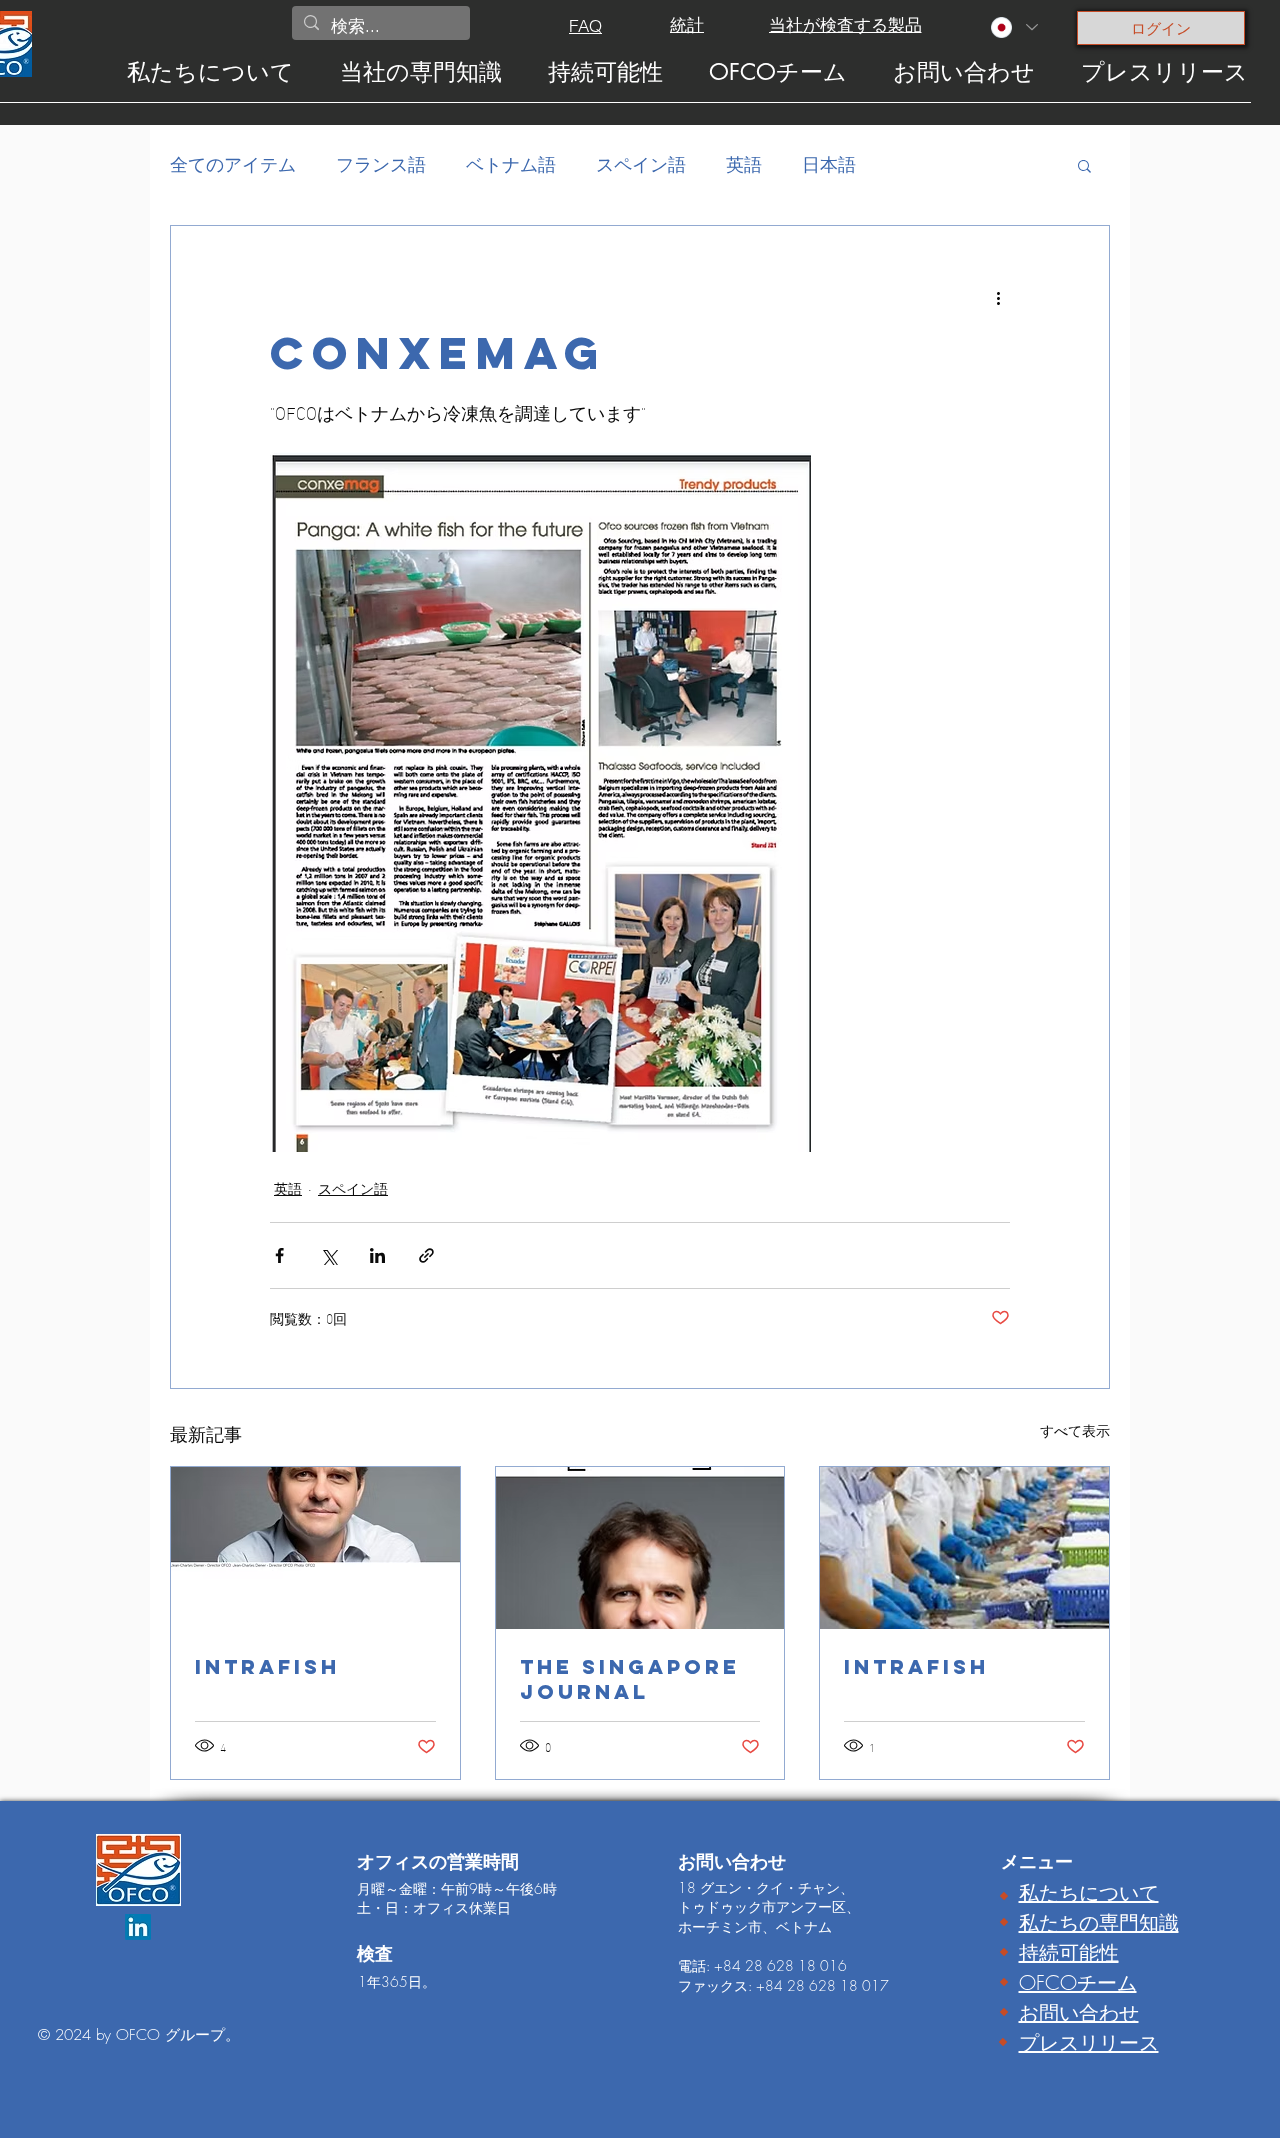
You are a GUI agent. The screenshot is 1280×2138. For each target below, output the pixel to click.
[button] (1084, 165)
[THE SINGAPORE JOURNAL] (640, 1548)
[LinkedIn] (138, 1927)
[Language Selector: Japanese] (1013, 27)
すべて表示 (1075, 1430)
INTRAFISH (267, 1666)
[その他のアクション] (998, 298)
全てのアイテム (233, 164)
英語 (744, 164)
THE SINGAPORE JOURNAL (630, 1679)
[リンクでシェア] (426, 1255)
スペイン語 (641, 164)
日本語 (829, 164)
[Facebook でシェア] (279, 1255)
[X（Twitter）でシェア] (328, 1255)
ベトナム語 (511, 164)
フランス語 (381, 164)
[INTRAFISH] (315, 1548)
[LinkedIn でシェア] (377, 1255)
